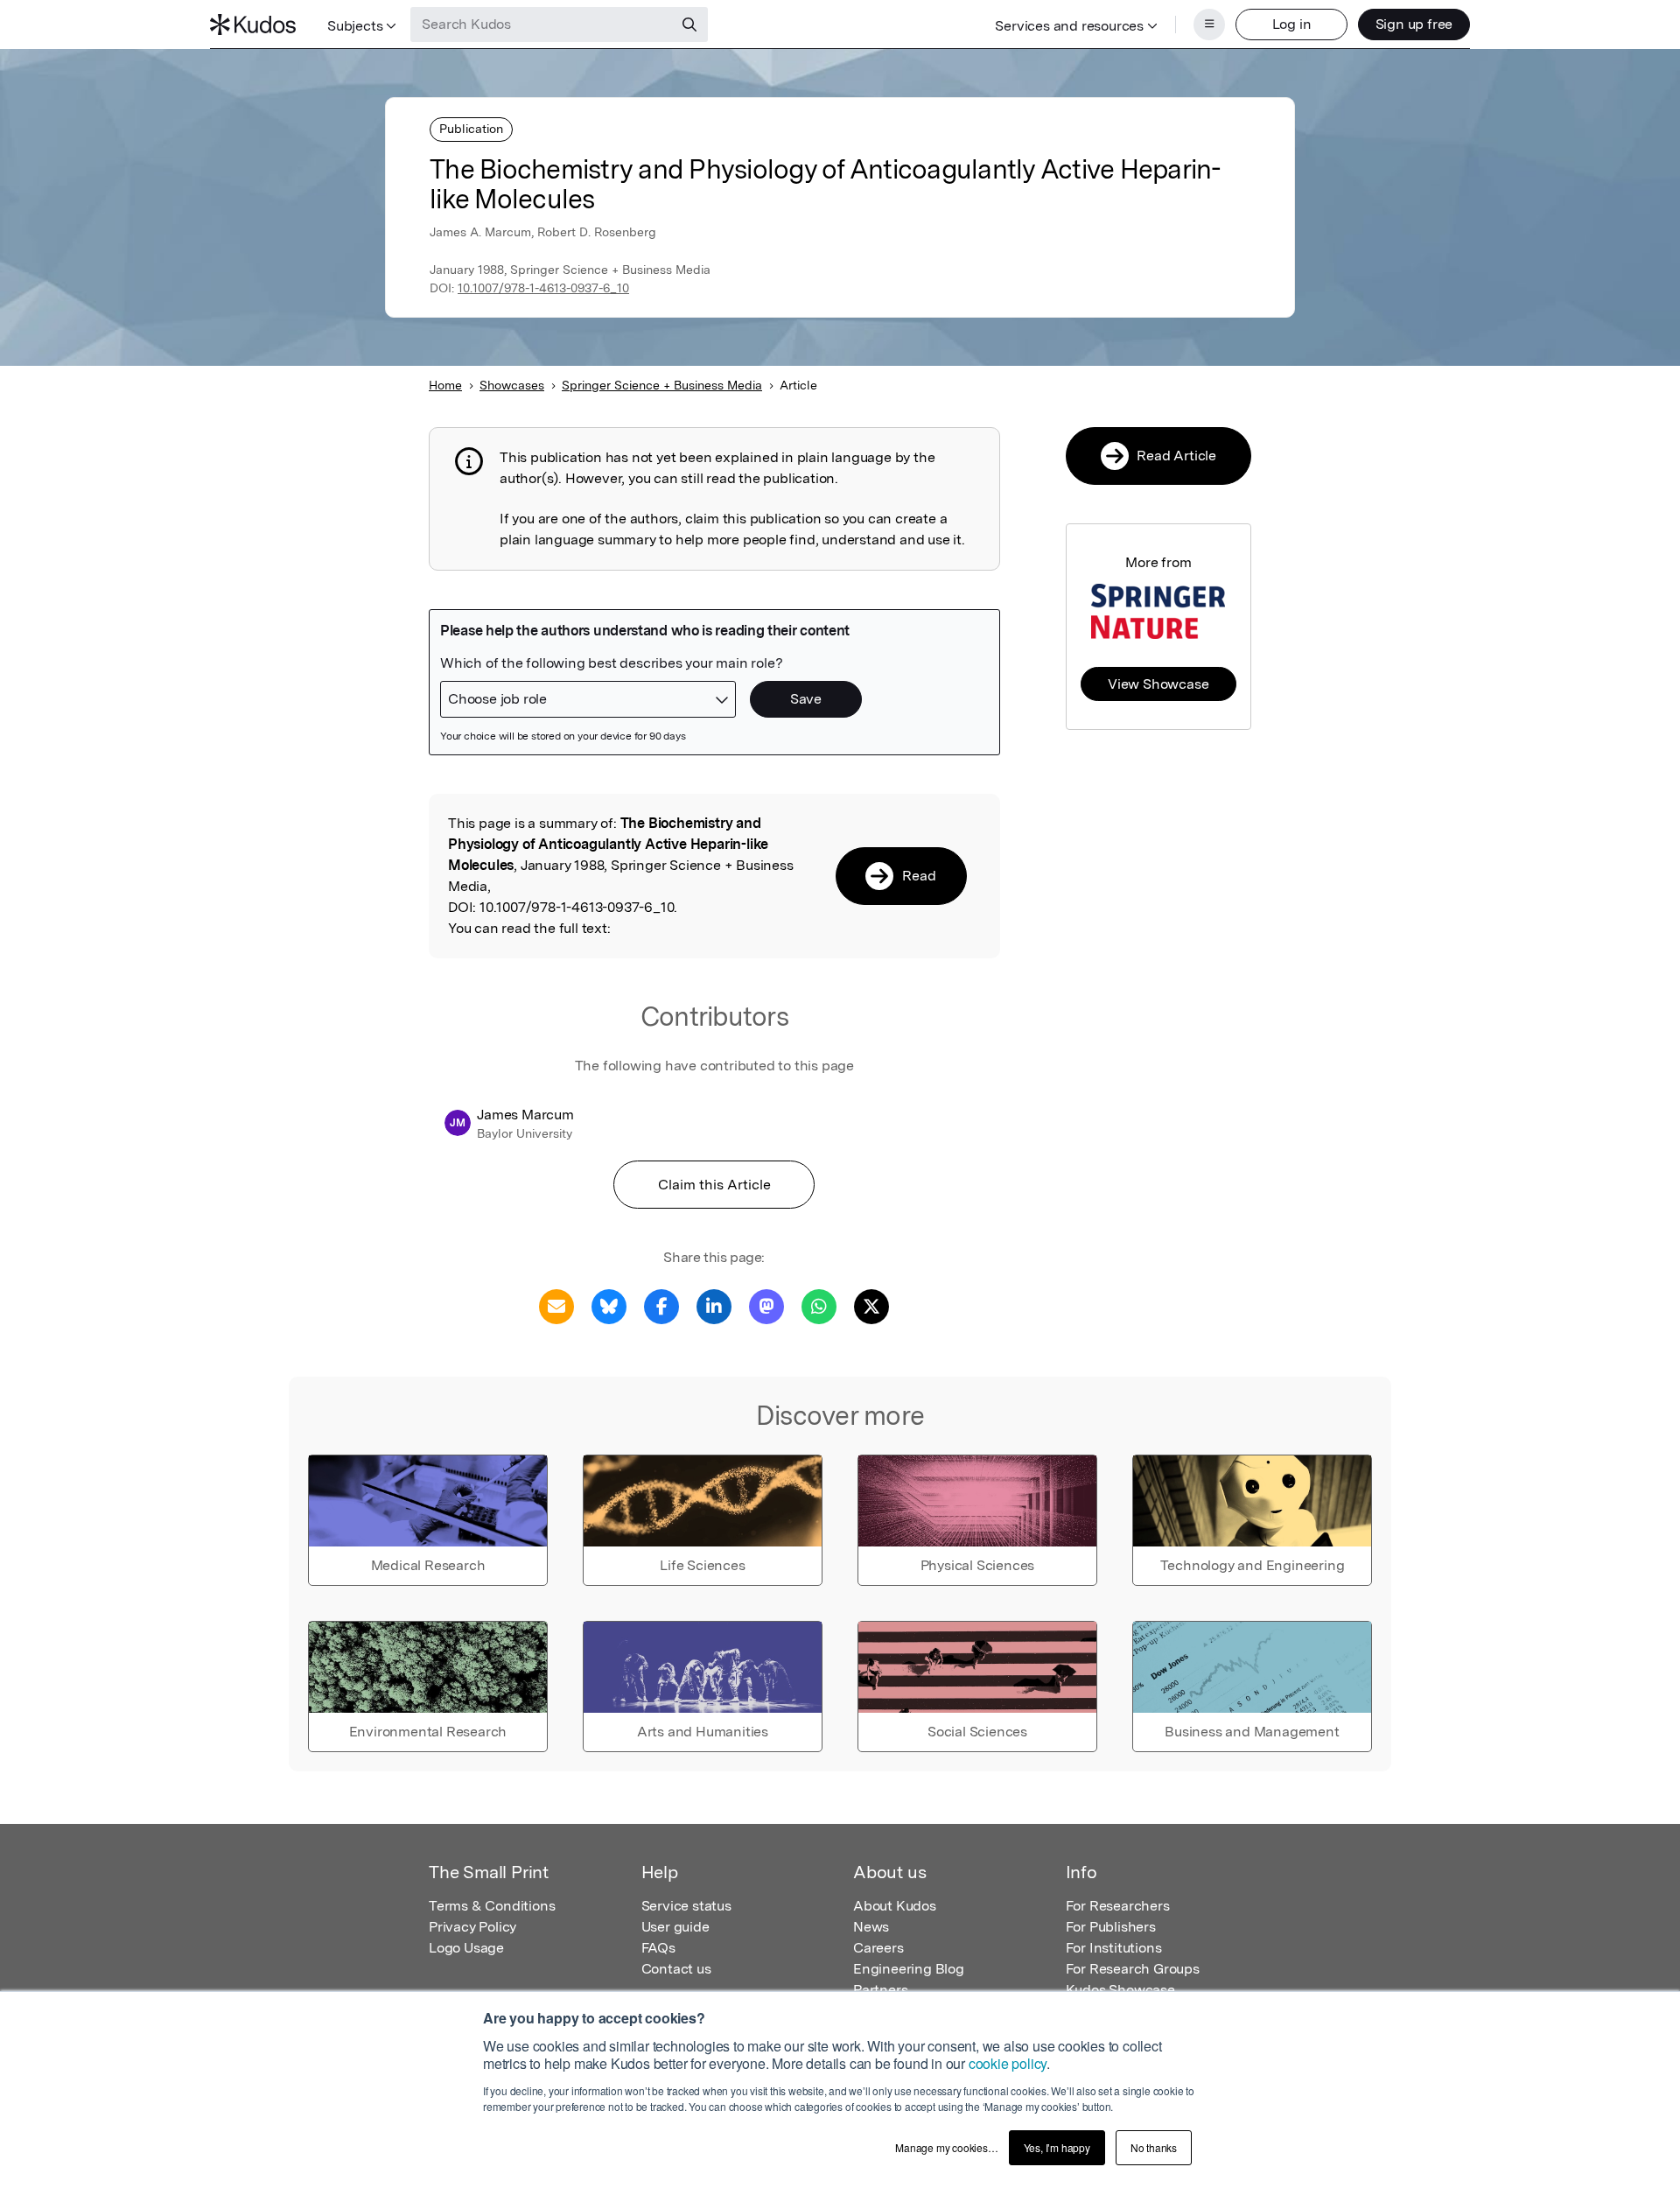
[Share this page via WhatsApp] (819, 1305)
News (871, 1927)
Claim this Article (714, 1185)
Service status (686, 1906)
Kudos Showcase (1120, 1990)
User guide (675, 1927)
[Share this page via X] (871, 1305)
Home (445, 385)
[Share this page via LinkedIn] (714, 1305)
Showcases (512, 385)
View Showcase (1158, 684)
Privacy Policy (472, 1927)
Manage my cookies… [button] (946, 2147)
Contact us (676, 1969)
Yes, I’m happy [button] (1057, 2147)
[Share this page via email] (556, 1305)
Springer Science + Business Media (662, 385)
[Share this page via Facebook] (661, 1305)
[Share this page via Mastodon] (766, 1305)
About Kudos (895, 1906)
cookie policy (1008, 2063)
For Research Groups (1133, 1969)
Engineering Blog (909, 1969)
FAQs (658, 1948)
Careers (878, 1948)
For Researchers (1118, 1906)
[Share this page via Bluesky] (609, 1305)
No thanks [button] (1154, 2147)
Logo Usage (466, 1948)
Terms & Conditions (492, 1906)
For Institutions (1114, 1948)
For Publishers (1111, 1927)
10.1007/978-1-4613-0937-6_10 (543, 288)
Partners (880, 1990)
